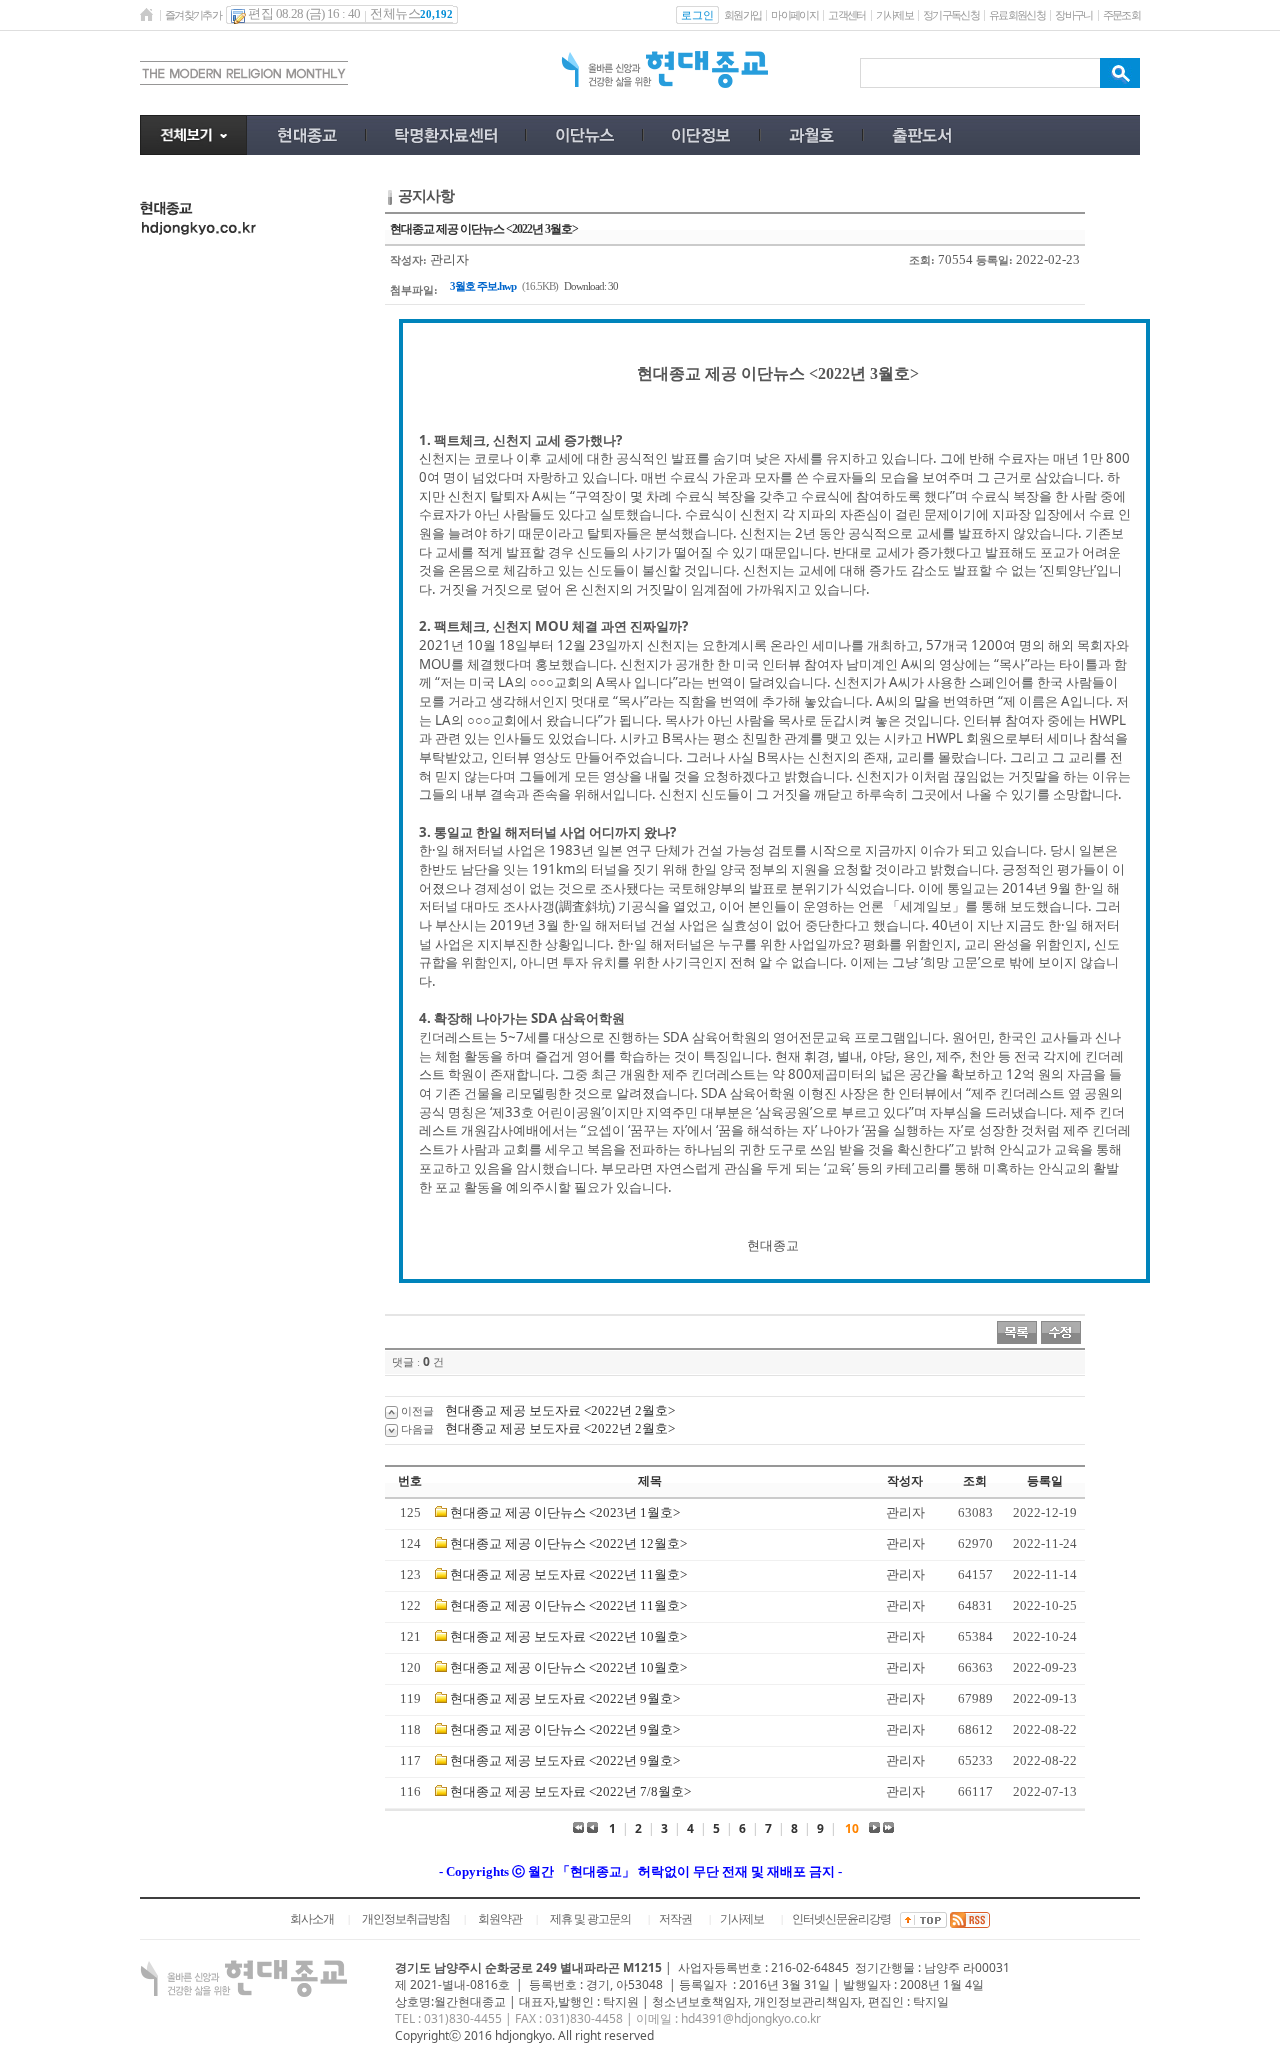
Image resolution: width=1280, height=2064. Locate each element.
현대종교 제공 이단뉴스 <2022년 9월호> (565, 1729)
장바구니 (1073, 15)
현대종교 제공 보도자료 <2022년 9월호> (565, 1698)
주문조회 (1121, 15)
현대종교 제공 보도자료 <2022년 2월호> (560, 1410)
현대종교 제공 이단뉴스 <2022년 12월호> (568, 1543)
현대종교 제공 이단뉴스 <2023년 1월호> (565, 1512)
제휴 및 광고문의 (590, 1919)
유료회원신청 (1017, 15)
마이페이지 (794, 15)
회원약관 (500, 1919)
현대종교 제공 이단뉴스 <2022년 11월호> (568, 1605)
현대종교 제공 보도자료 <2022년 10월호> (568, 1636)
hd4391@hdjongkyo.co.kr (751, 2018)
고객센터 (846, 15)
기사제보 (894, 15)
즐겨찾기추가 (193, 15)
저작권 (675, 1919)
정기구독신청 (951, 15)
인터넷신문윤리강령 (841, 1919)
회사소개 (312, 1919)
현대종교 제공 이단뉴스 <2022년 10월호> (568, 1667)
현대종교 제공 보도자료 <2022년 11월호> (568, 1574)
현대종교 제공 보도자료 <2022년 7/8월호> (570, 1791)
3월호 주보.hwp (483, 286)
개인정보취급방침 (406, 1919)
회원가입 (742, 15)
